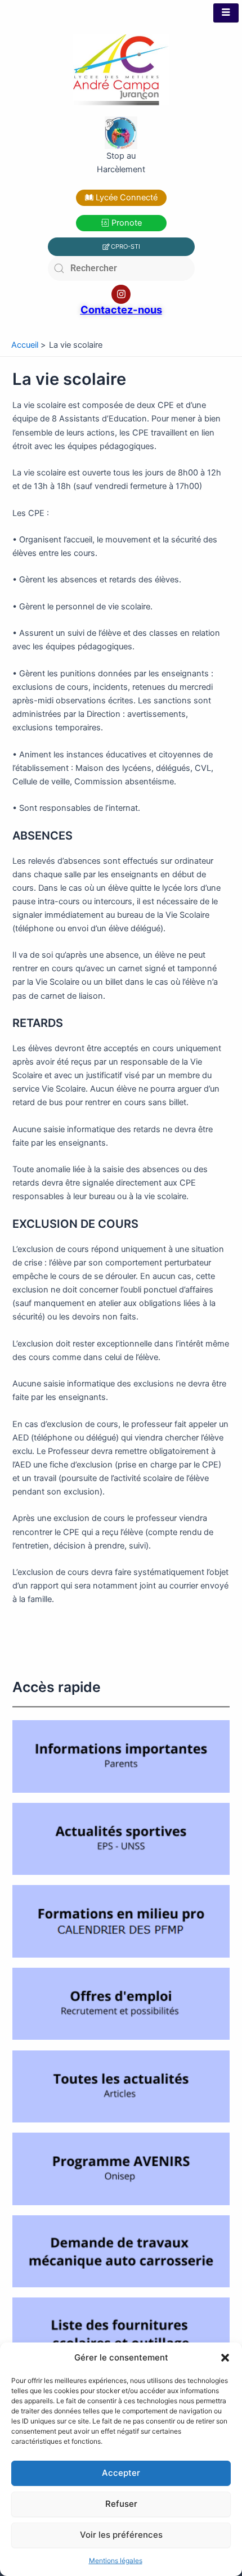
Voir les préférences (121, 2535)
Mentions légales (116, 2561)
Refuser (121, 2504)
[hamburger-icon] (226, 13)
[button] (225, 2358)
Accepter (121, 2473)
